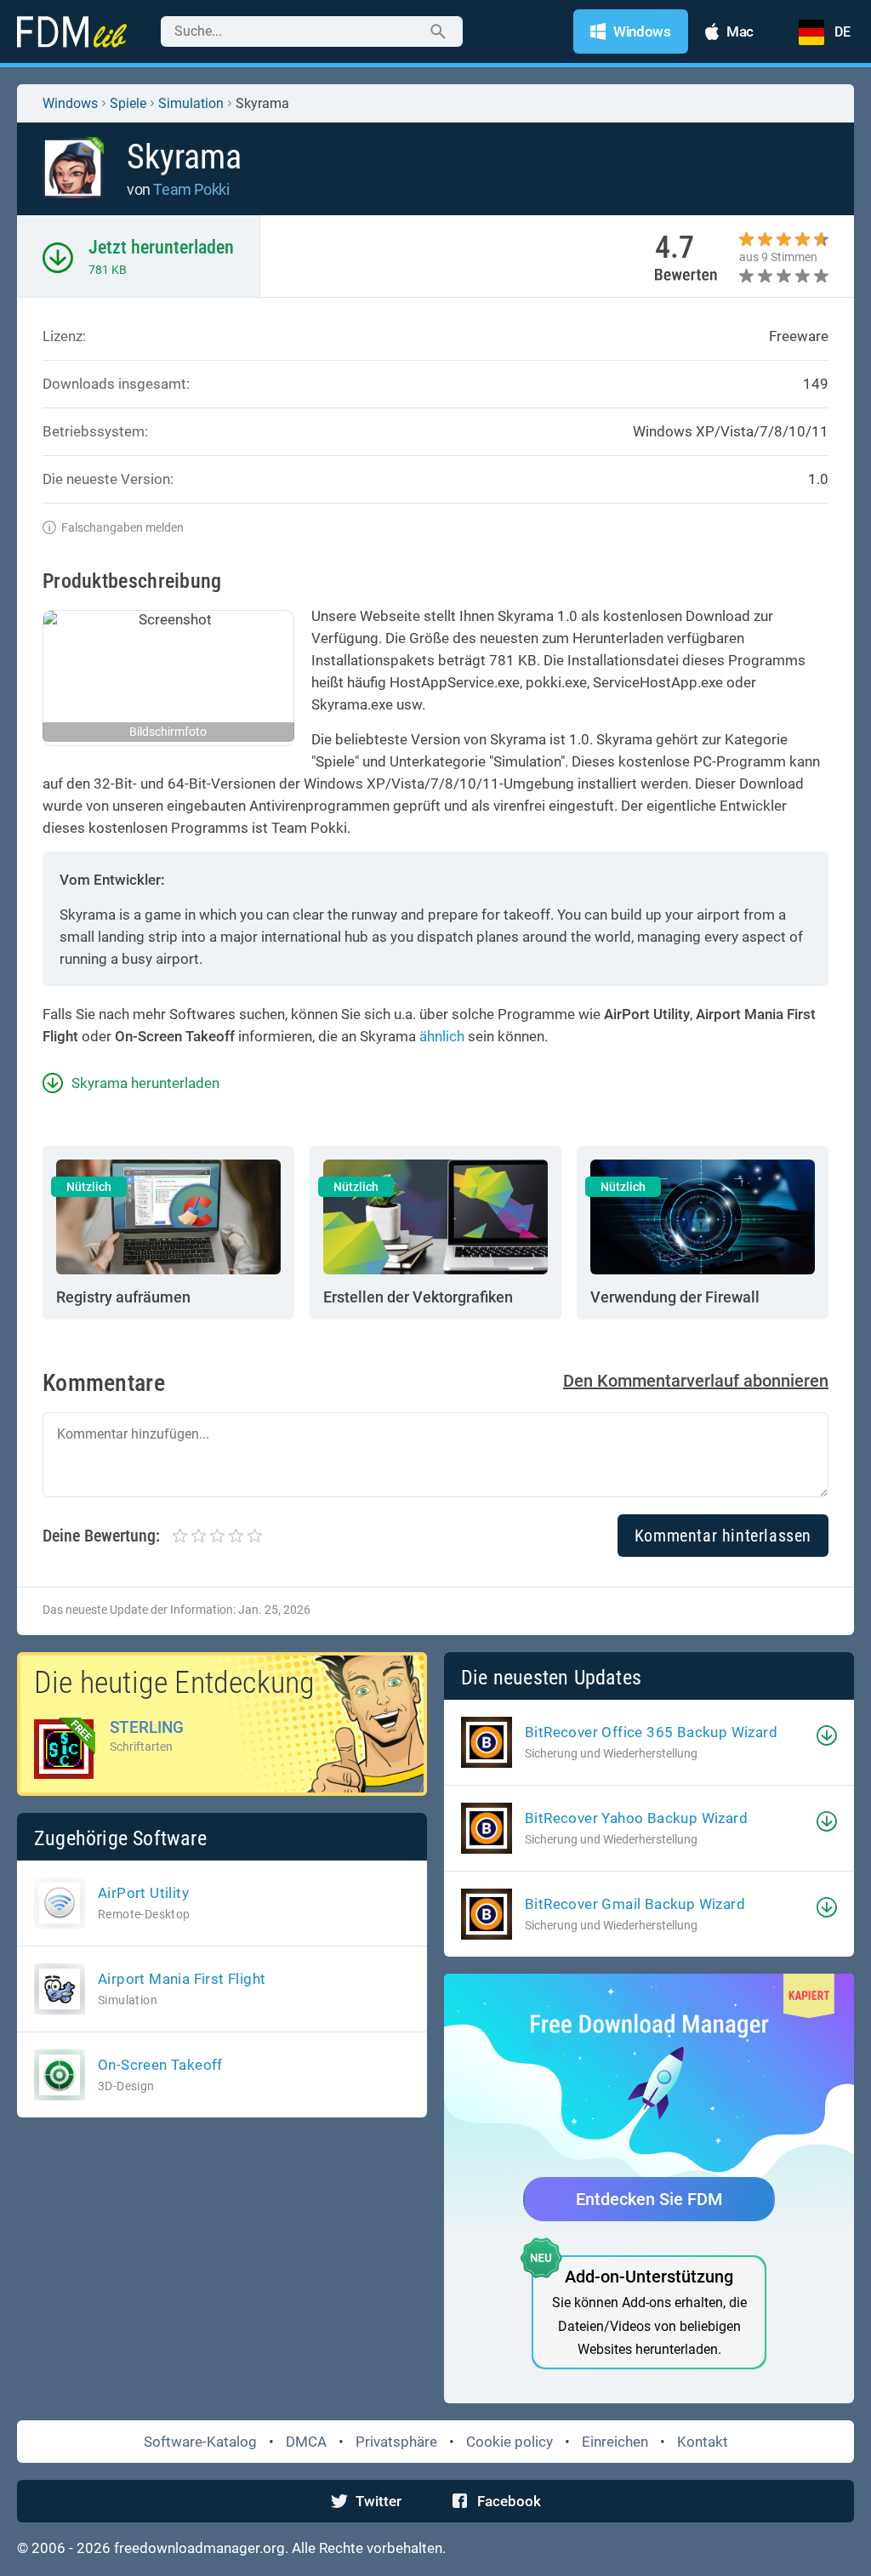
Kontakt (703, 2442)
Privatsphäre (396, 2442)
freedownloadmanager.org (199, 2548)
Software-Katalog (200, 2442)
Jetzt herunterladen (161, 247)
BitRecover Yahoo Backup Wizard (636, 1818)
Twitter (379, 2501)
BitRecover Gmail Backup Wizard (635, 1904)
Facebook (509, 2501)
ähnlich (442, 1036)
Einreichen (615, 2442)
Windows (70, 103)
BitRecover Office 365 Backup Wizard (651, 1732)
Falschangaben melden (122, 527)
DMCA (306, 2442)
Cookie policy (510, 2442)
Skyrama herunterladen (145, 1083)
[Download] (827, 1735)
